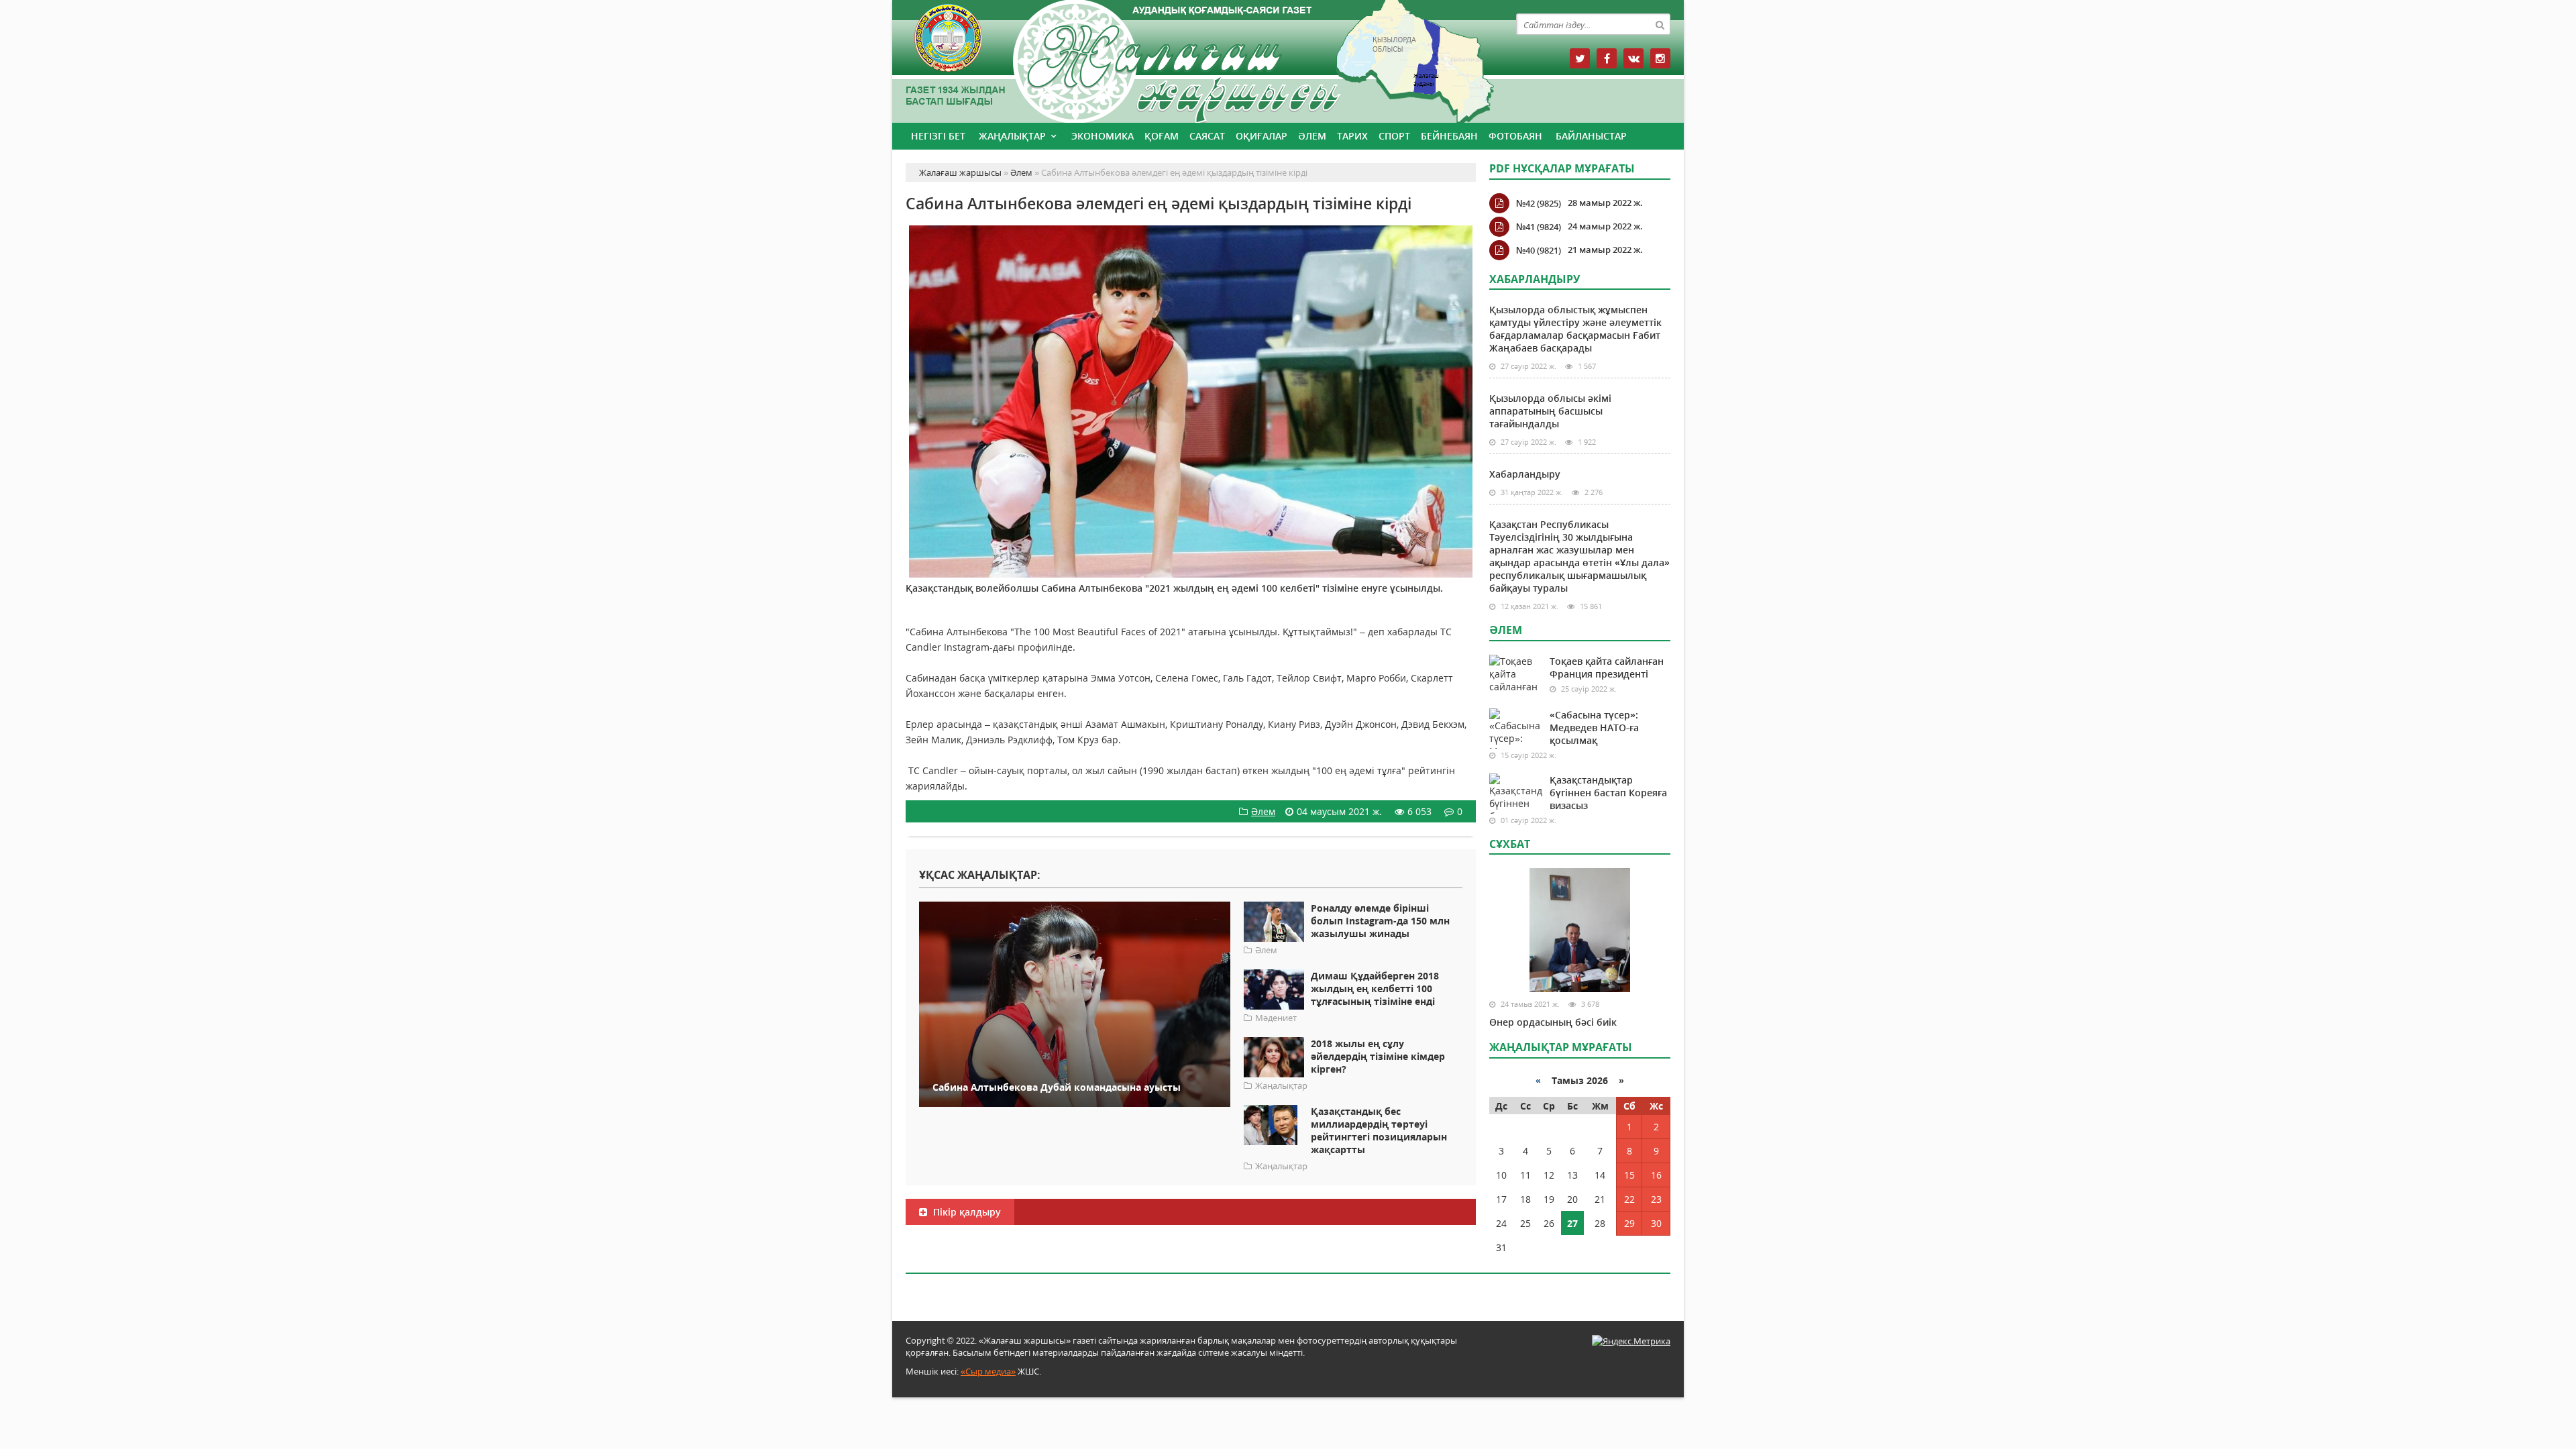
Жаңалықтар (1012, 136)
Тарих (1352, 136)
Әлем (1312, 136)
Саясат (1207, 136)
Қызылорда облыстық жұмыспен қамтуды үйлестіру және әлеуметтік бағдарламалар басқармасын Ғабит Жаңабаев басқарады (1575, 329)
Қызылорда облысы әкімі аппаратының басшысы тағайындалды (1550, 411)
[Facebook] (1607, 58)
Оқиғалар (1262, 136)
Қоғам (1162, 136)
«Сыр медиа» (988, 1371)
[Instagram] (1660, 58)
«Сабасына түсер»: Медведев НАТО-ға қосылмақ (1594, 728)
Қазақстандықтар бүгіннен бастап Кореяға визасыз (1608, 793)
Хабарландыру (1525, 474)
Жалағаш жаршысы (1191, 59)
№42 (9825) (1539, 203)
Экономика (1103, 136)
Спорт (1394, 136)
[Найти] (1660, 24)
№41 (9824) (1539, 227)
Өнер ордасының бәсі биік (1553, 1022)
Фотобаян (1515, 136)
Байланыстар (1591, 136)
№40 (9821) (1539, 250)
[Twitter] (1580, 58)
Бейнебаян (1449, 136)
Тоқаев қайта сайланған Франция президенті (1607, 667)
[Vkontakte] (1633, 58)
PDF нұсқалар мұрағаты (1562, 168)
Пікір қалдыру (966, 1212)
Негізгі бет (938, 136)
